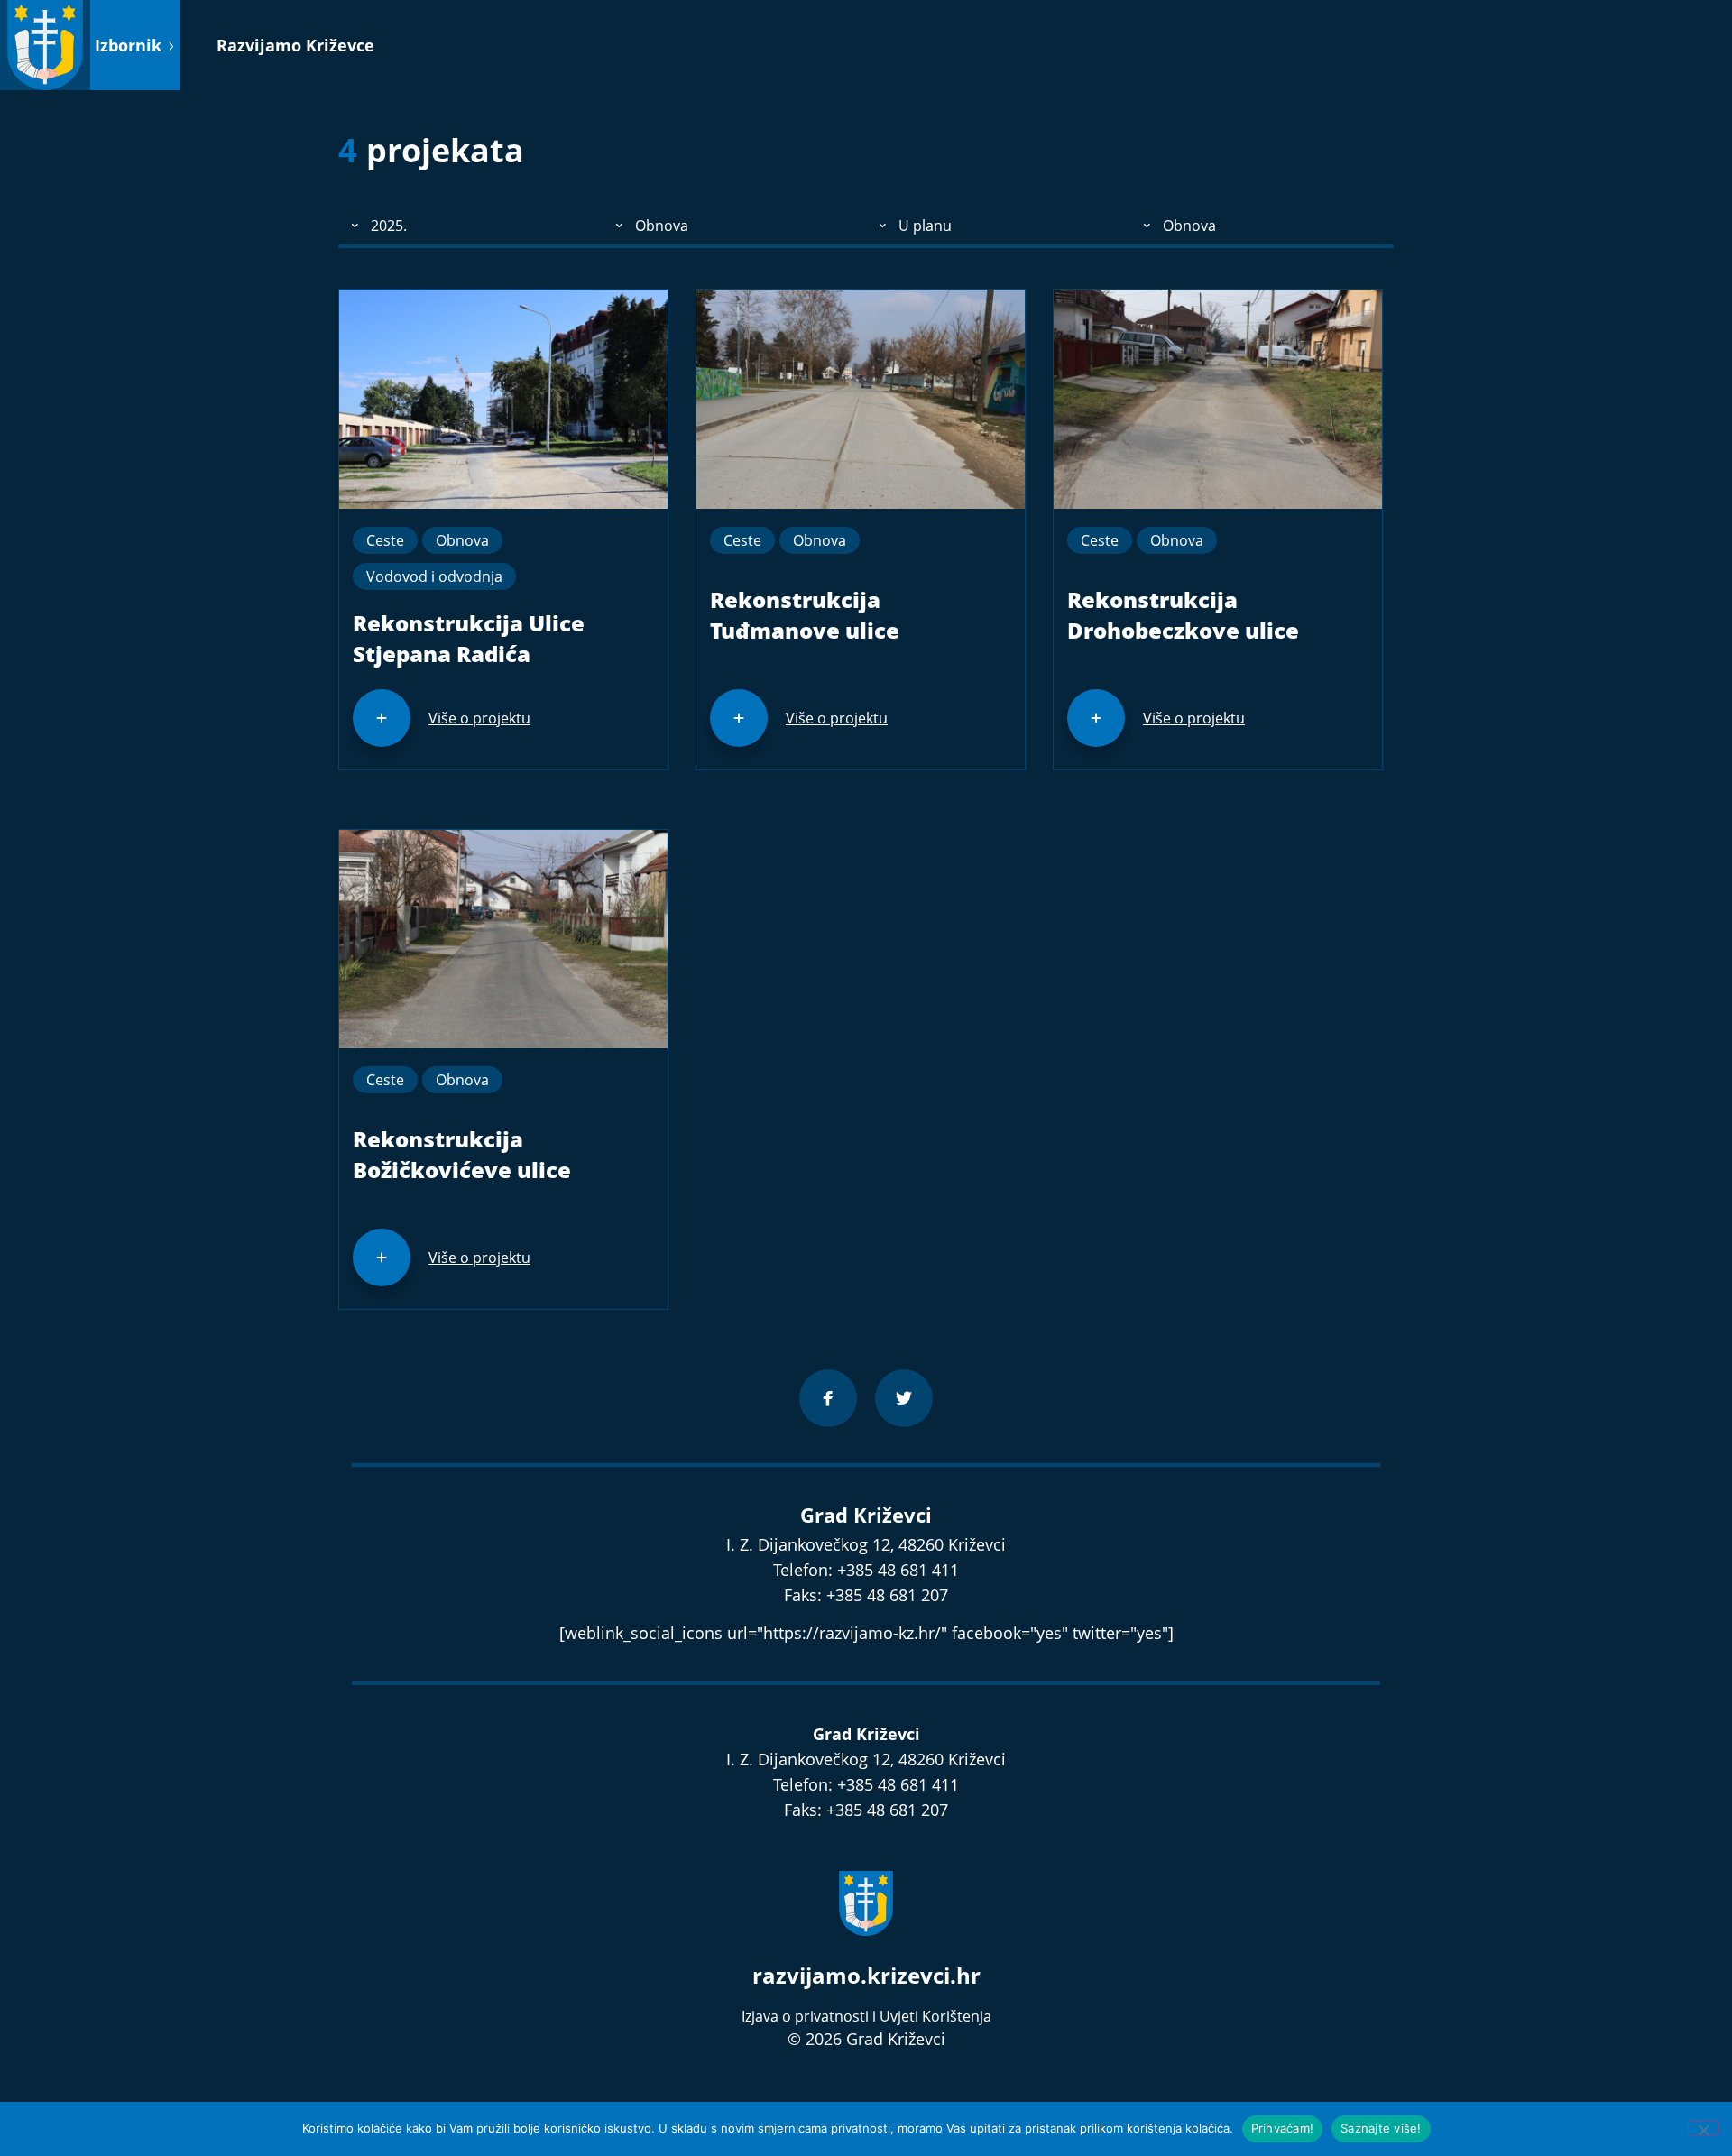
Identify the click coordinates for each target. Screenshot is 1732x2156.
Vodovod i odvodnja (434, 576)
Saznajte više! (1381, 2128)
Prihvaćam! (1283, 2128)
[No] (1703, 2128)
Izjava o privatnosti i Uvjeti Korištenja (866, 2016)
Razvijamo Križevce (295, 45)
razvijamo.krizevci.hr (866, 1975)
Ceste (385, 540)
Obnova (462, 540)
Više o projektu (479, 718)
